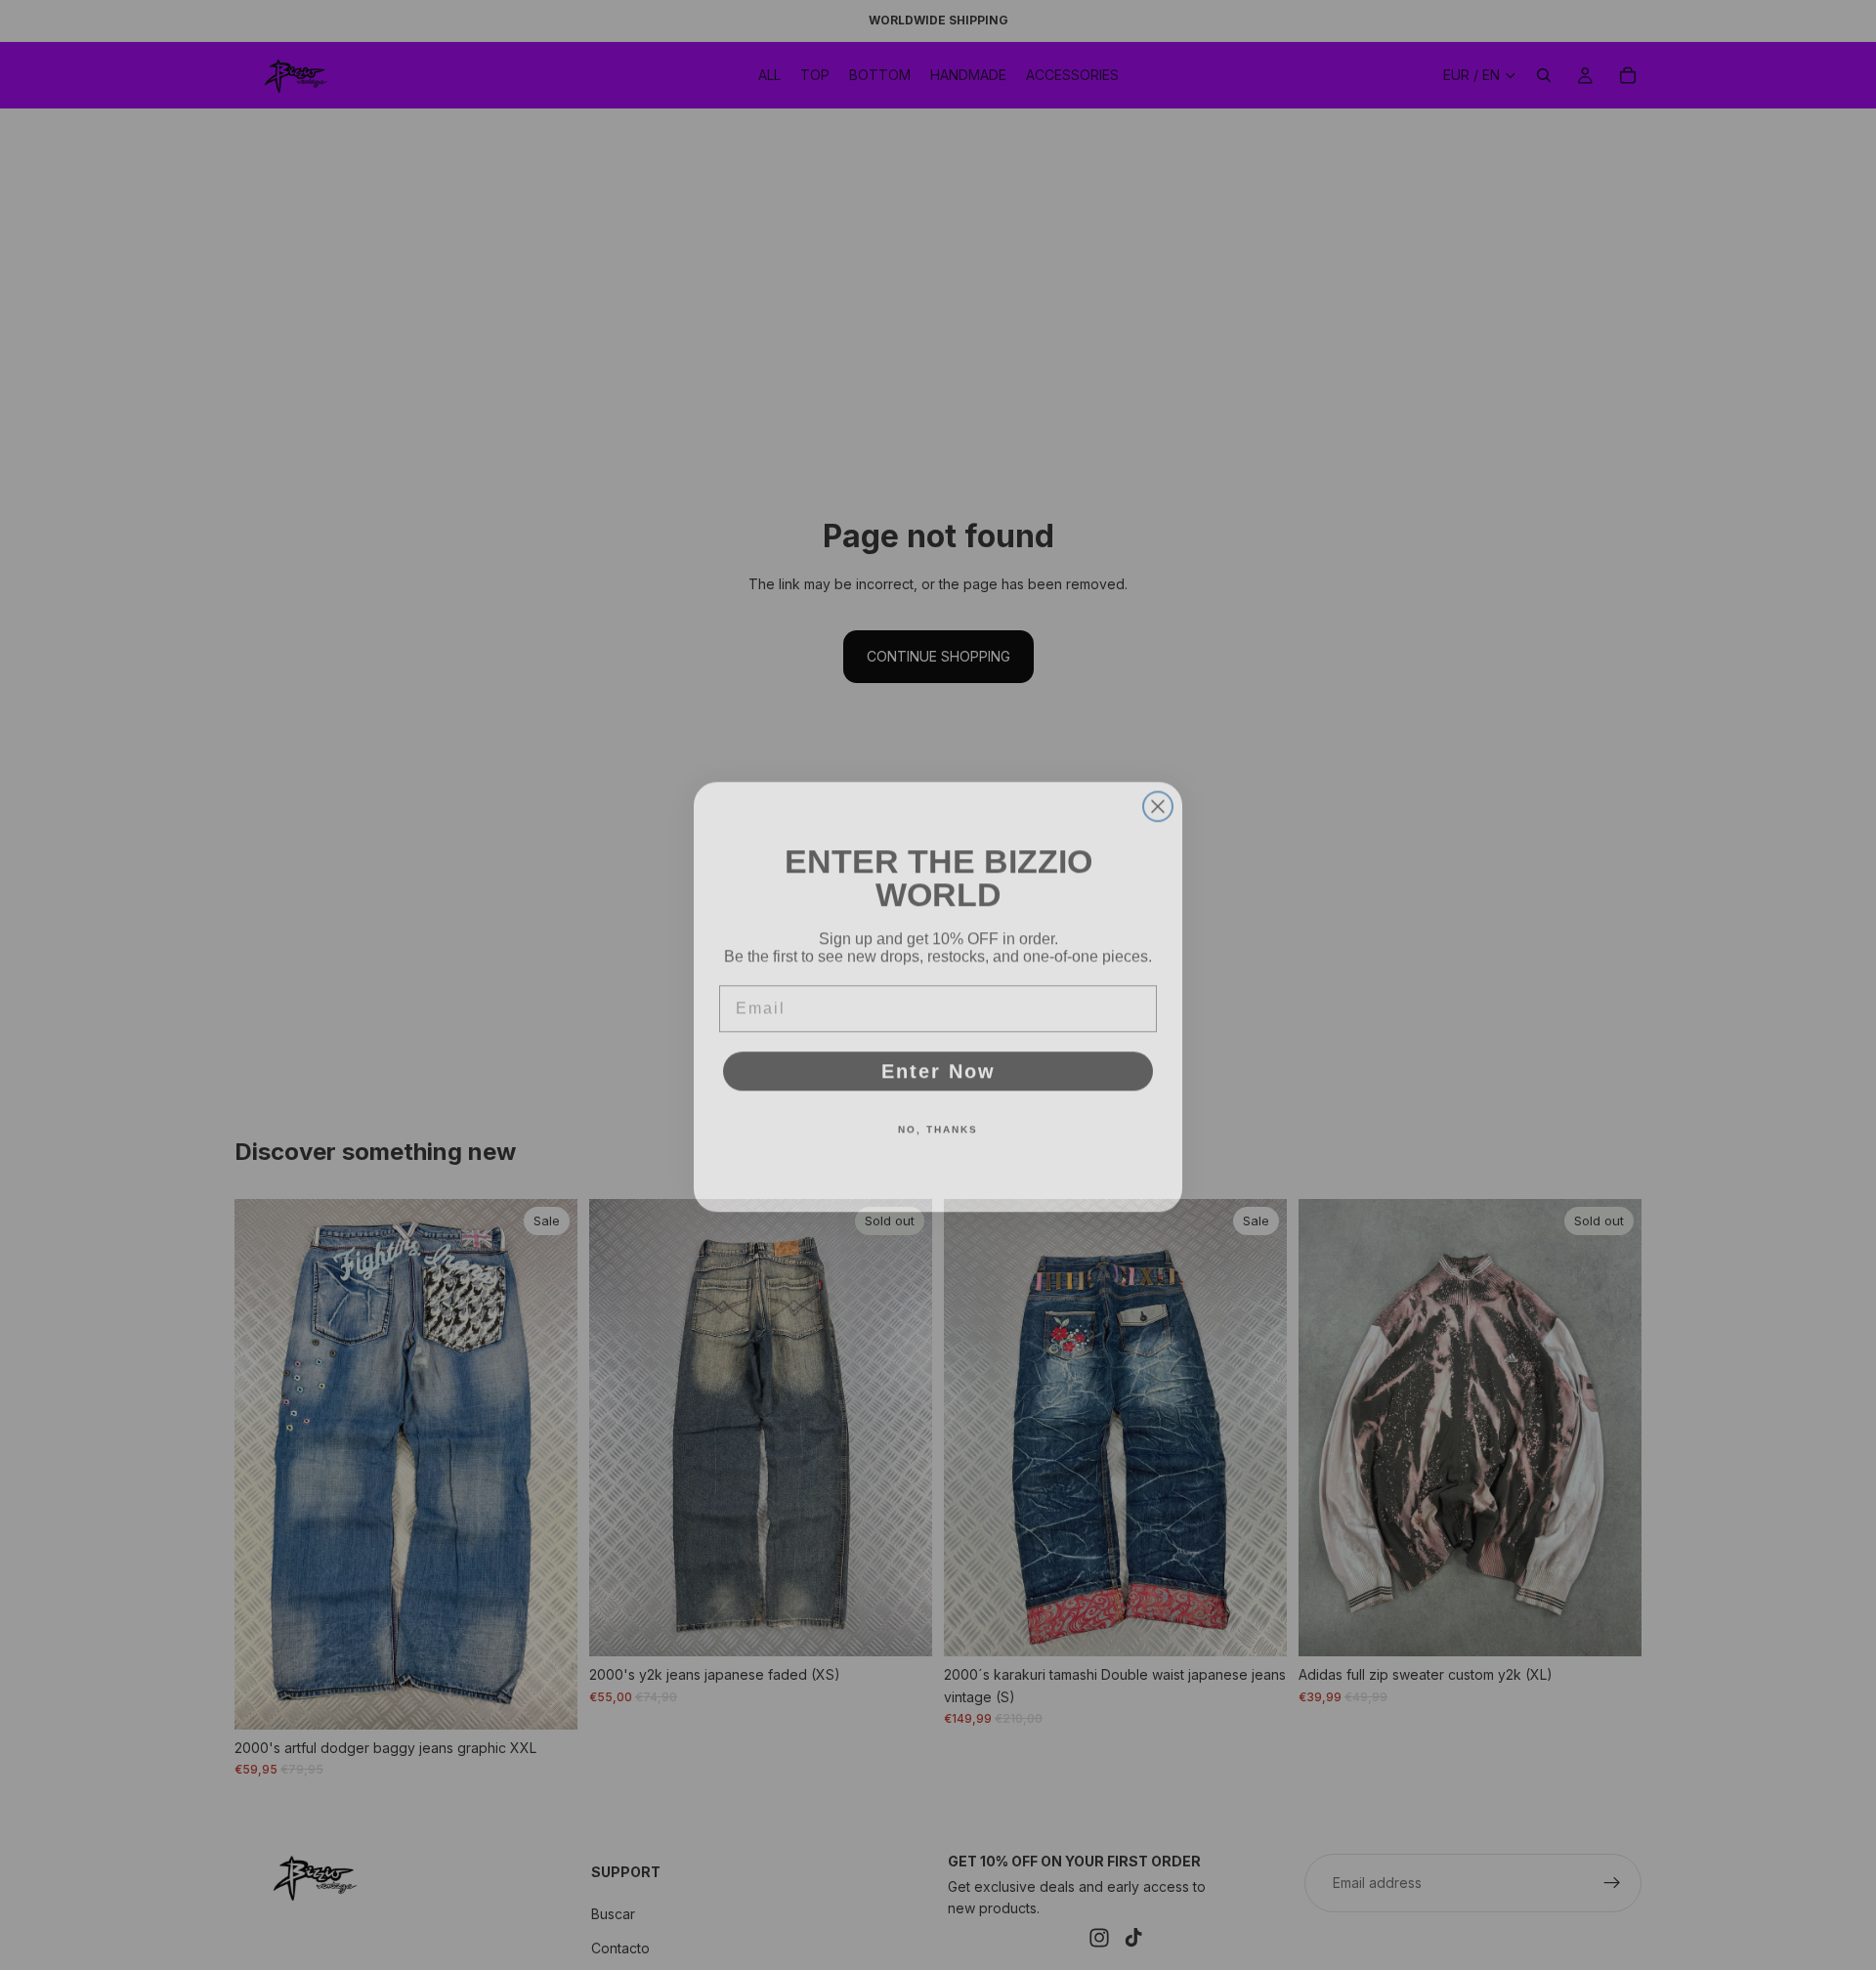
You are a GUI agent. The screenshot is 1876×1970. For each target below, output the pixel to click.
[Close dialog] (1158, 794)
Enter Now (938, 1059)
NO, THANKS (938, 1117)
